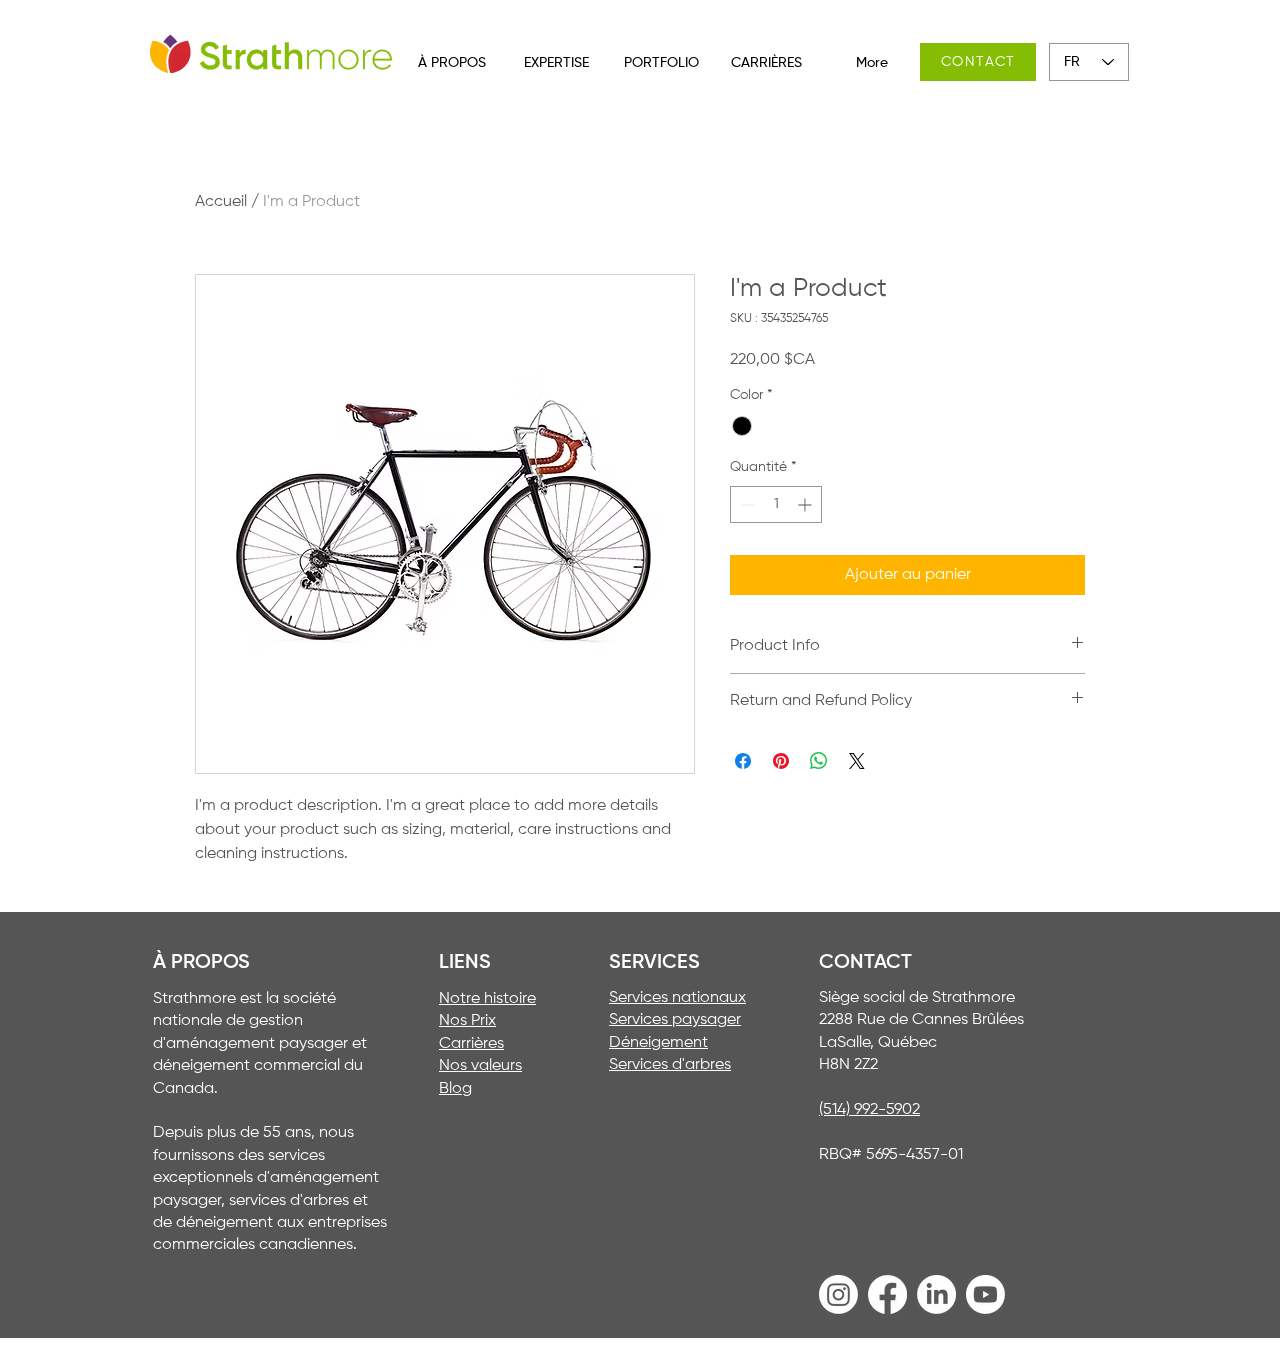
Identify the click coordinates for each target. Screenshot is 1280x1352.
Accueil (221, 202)
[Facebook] (887, 1294)
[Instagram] (838, 1294)
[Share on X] (857, 761)
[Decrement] (745, 504)
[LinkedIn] (936, 1294)
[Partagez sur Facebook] (743, 761)
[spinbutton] (776, 504)
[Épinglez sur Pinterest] (781, 761)
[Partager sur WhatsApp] (819, 761)
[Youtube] (985, 1294)
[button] (451, 63)
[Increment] (806, 504)
